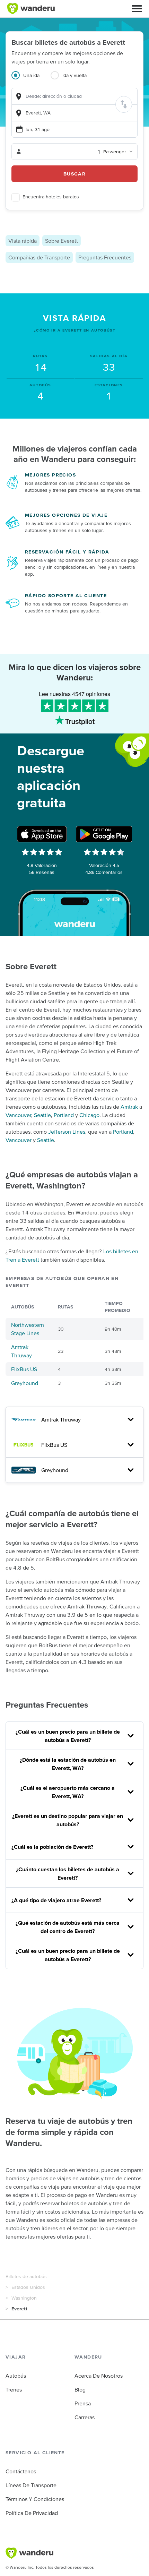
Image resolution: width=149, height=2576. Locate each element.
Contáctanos (21, 2471)
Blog (80, 2389)
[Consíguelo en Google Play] (104, 834)
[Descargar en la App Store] (42, 834)
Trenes (14, 2389)
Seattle (42, 1115)
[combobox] (74, 96)
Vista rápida (23, 241)
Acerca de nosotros (99, 2376)
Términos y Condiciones (35, 2499)
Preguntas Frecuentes (105, 257)
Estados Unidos (28, 2287)
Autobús (16, 2376)
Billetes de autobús (26, 2276)
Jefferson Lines (67, 1132)
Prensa (83, 2403)
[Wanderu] (31, 9)
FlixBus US (24, 1369)
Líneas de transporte (31, 2485)
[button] (137, 9)
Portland (64, 1115)
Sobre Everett (62, 241)
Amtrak (129, 1107)
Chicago (89, 1115)
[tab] (31, 79)
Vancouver (18, 1115)
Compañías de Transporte (39, 257)
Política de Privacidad (32, 2513)
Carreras (85, 2417)
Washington (24, 2298)
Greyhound (25, 1383)
